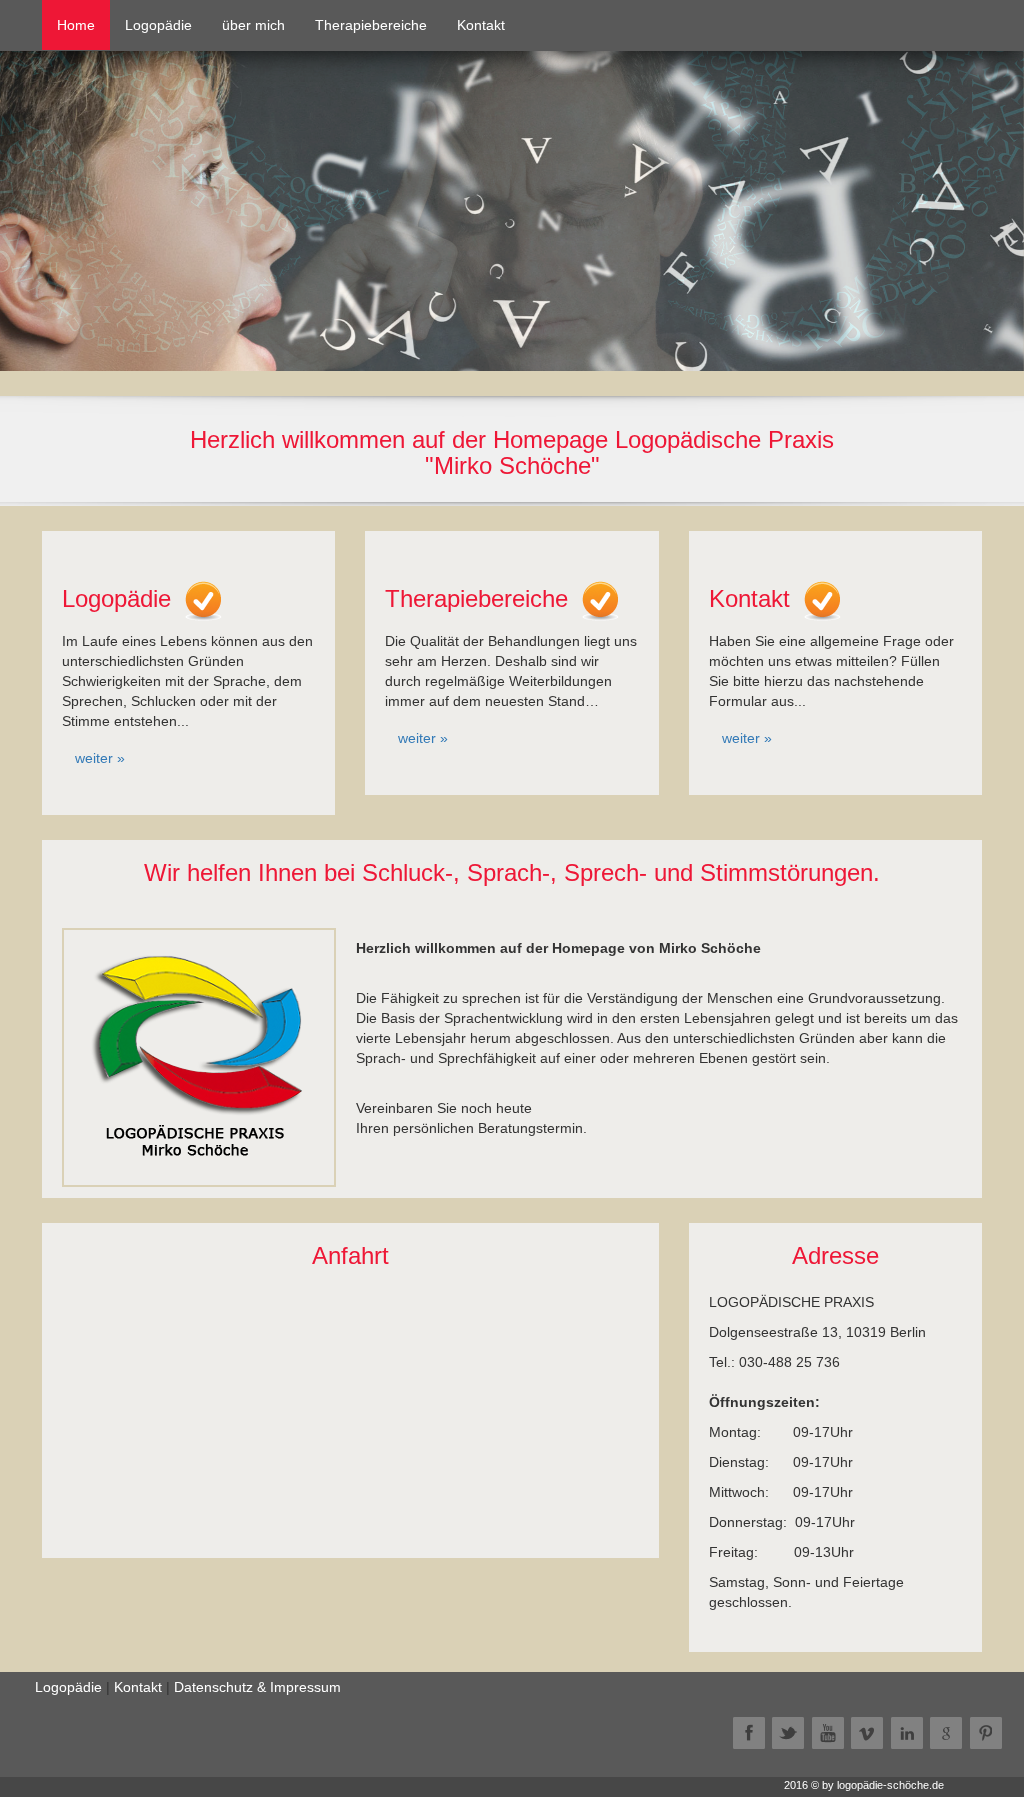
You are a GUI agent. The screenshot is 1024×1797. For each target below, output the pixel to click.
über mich (253, 25)
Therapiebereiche (371, 25)
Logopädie (158, 25)
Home (83, 24)
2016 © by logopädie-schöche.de (864, 1785)
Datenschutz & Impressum (257, 1687)
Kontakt (481, 25)
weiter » (100, 758)
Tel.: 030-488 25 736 (774, 1362)
